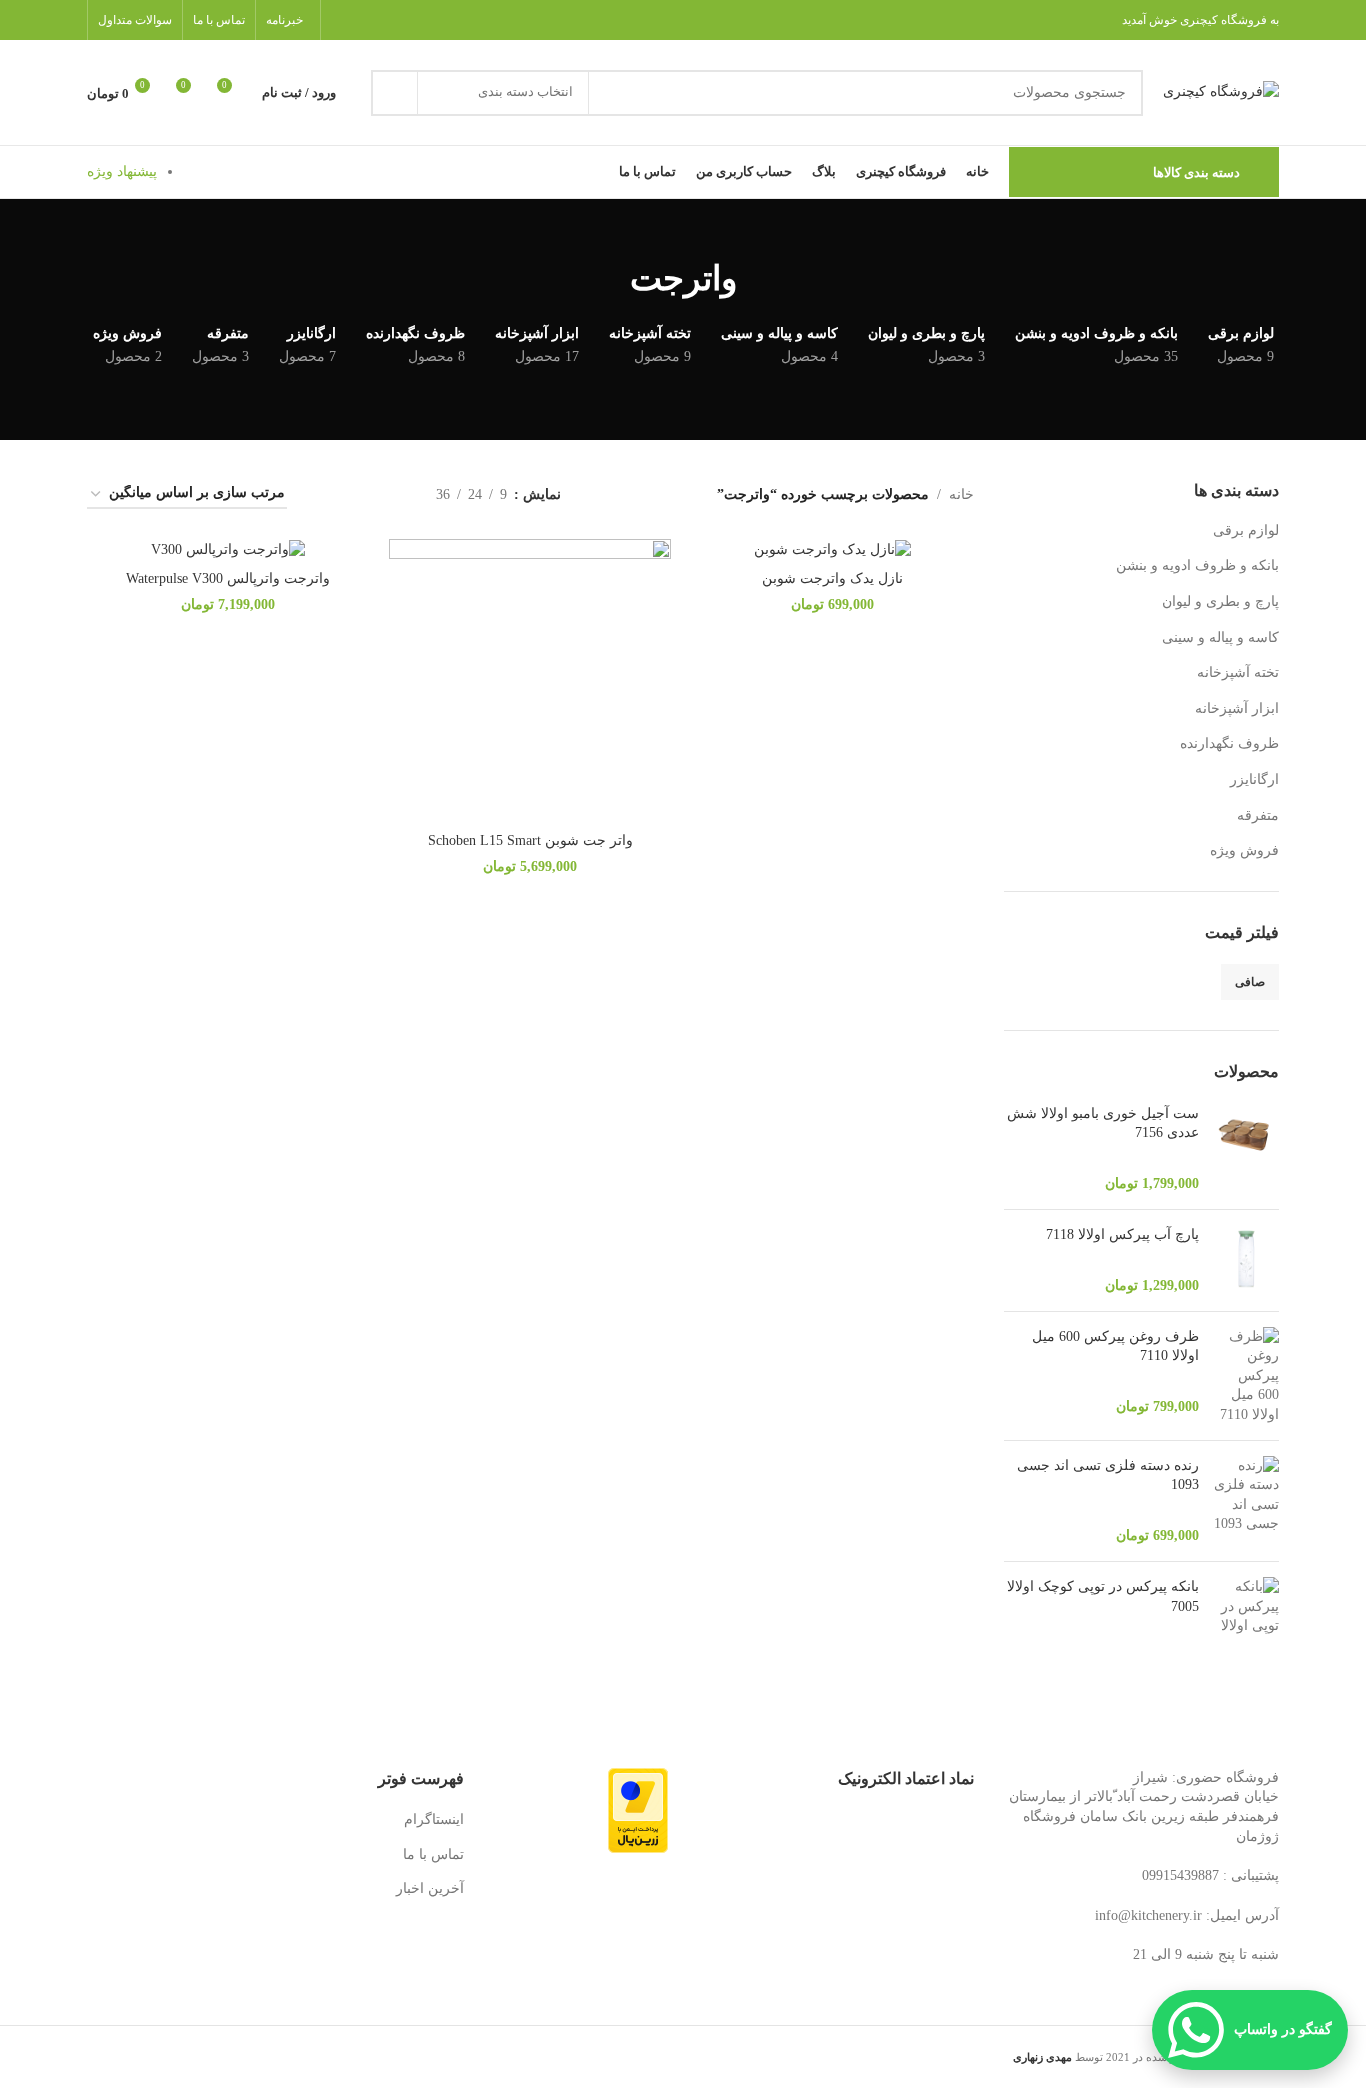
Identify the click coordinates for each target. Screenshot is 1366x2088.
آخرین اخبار (430, 1888)
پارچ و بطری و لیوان (1220, 601)
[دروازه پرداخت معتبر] (638, 1809)
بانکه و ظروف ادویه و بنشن (1197, 565)
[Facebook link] (394, 19)
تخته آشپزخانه (1238, 672)
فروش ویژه (1244, 850)
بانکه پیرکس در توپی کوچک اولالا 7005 (1103, 1596)
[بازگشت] (762, 279)
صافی (1250, 982)
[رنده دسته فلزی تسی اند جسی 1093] (1246, 1501)
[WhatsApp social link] (343, 19)
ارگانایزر (1254, 779)
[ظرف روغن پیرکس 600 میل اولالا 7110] (1246, 1376)
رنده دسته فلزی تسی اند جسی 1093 (1108, 1475)
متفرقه (1258, 815)
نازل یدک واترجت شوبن (832, 578)
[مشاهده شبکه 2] (389, 494)
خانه (961, 494)
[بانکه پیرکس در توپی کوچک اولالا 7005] (1246, 1612)
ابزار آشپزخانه (1237, 708)
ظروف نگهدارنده (1229, 743)
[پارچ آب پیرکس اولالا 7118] (1246, 1260)
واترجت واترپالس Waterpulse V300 (228, 578)
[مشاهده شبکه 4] (326, 494)
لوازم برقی (1246, 530)
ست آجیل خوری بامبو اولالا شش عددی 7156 (1103, 1123)
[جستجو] (394, 93)
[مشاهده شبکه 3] (358, 494)
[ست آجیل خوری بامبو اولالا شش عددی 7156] (1246, 1149)
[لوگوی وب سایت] (1221, 91)
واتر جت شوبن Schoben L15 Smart (530, 840)
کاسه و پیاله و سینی (1220, 637)
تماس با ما (433, 1854)
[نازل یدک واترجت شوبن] (832, 549)
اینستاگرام (434, 1819)
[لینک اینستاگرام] (368, 19)
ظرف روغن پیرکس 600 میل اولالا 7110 (1115, 1346)
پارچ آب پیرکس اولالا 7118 (1122, 1234)
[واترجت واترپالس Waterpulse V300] (228, 549)
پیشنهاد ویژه (122, 171)
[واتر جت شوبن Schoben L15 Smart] (530, 680)
